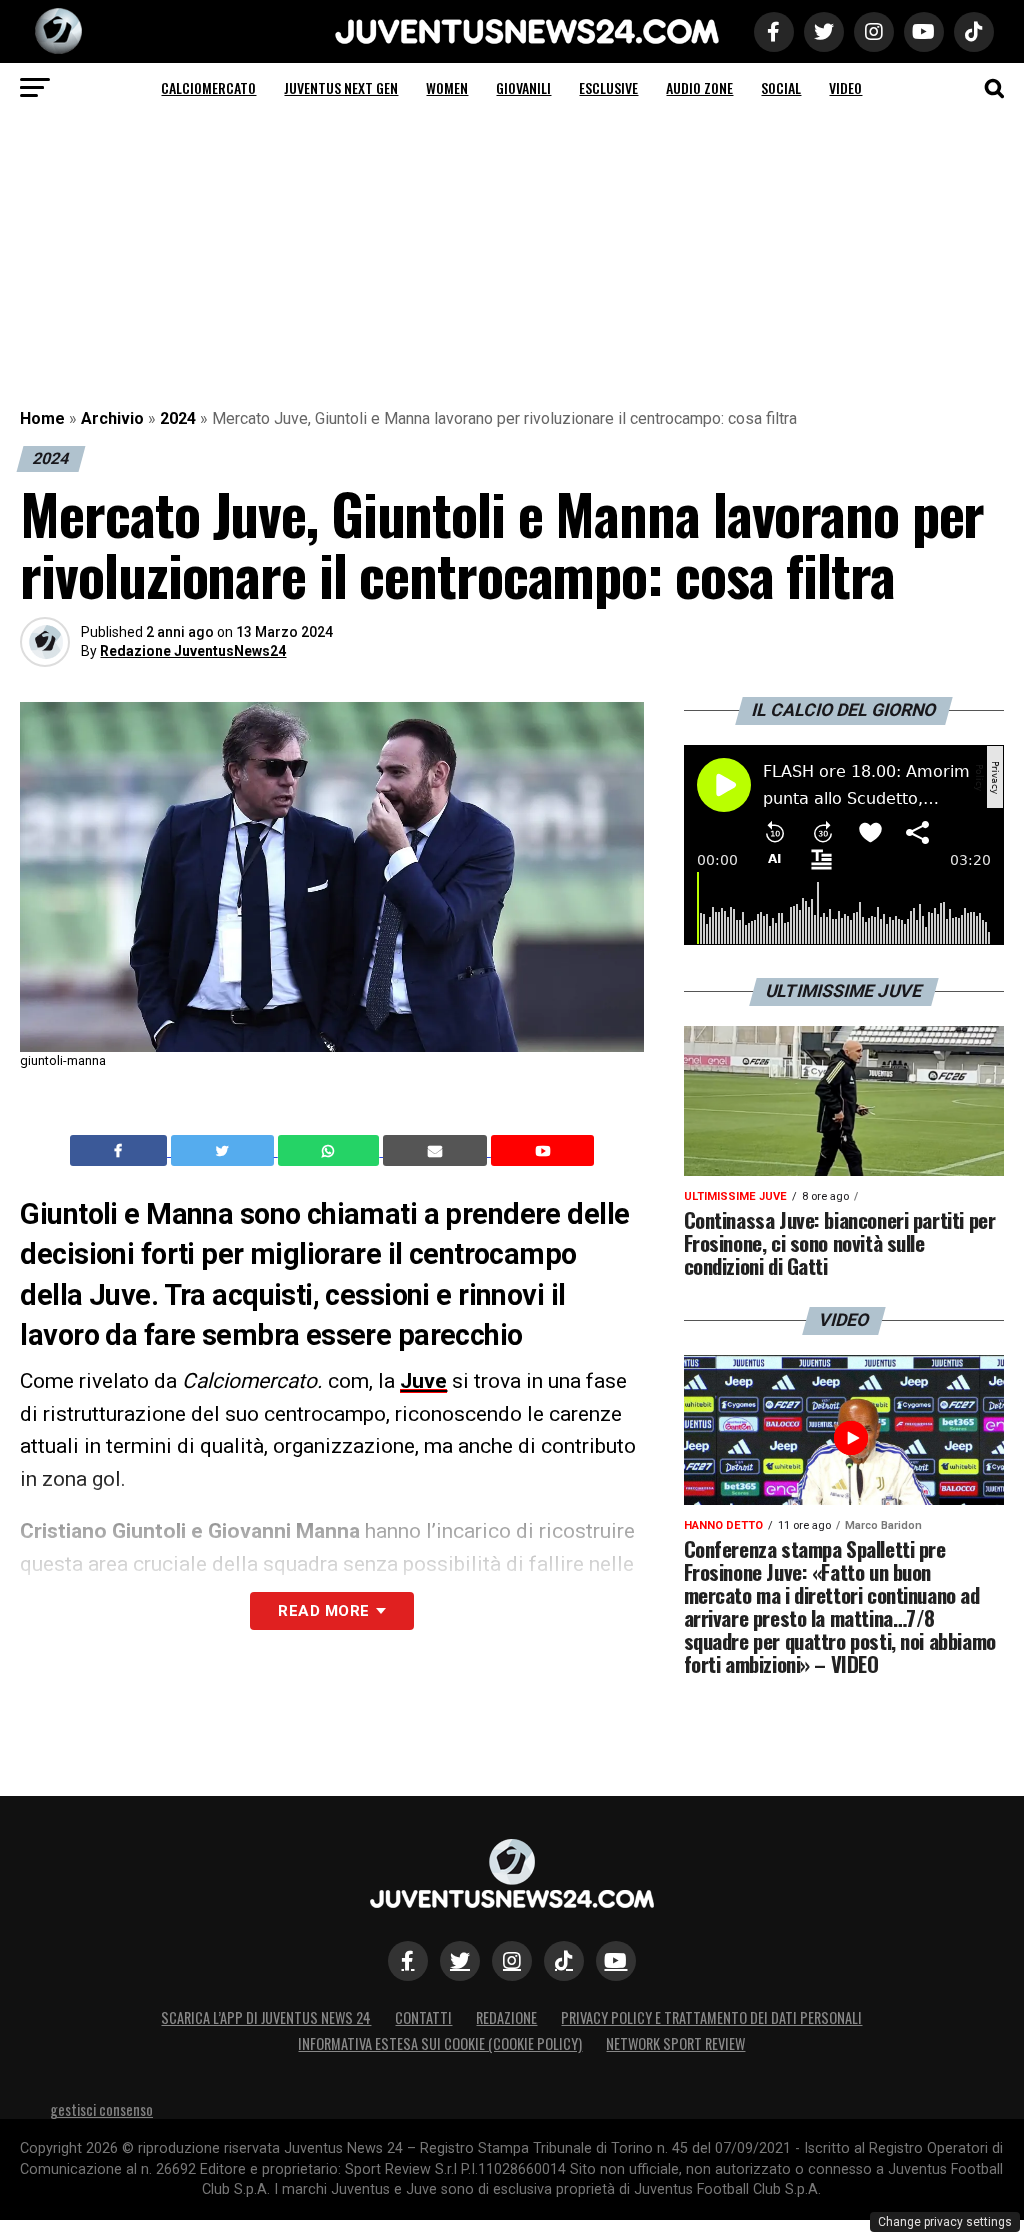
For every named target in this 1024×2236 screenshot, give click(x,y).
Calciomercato (208, 87)
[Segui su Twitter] (460, 1961)
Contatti (423, 2017)
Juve (423, 1381)
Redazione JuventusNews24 (193, 651)
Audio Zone (699, 87)
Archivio (112, 418)
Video (845, 87)
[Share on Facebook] (121, 1151)
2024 (178, 418)
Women (447, 87)
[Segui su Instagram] (512, 1961)
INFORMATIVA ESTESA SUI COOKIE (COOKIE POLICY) (440, 2043)
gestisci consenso (101, 2109)
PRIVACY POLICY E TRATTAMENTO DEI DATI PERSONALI (711, 2017)
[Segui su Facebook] (408, 1961)
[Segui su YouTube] (616, 1961)
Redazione (506, 2017)
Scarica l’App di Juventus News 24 (266, 2017)
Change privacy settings (945, 2222)
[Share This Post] (331, 1151)
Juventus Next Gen (341, 87)
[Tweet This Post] (224, 1151)
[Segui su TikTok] (564, 1961)
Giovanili (523, 87)
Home (42, 418)
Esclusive (608, 87)
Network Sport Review (675, 2043)
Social (781, 87)
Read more (323, 1611)
